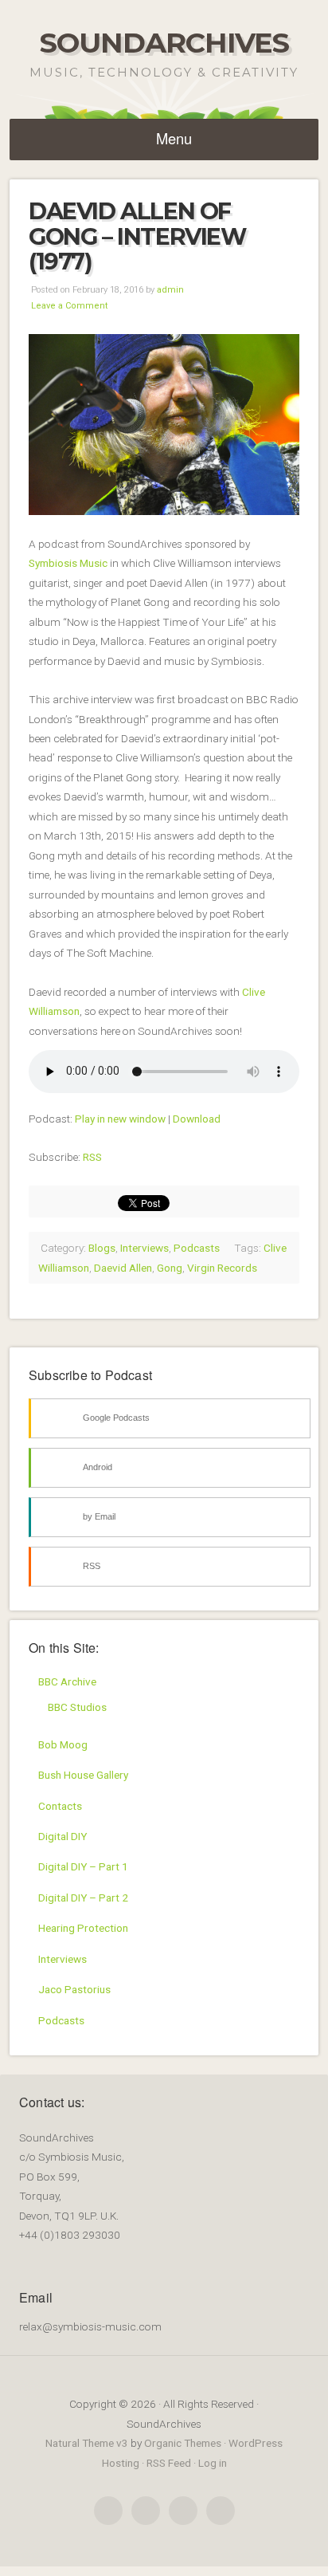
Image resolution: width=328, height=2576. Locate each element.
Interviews (144, 1248)
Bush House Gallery (83, 1775)
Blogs (102, 1248)
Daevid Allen (123, 1268)
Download (197, 1119)
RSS (92, 1157)
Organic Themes (183, 2443)
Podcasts (197, 1248)
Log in (213, 2463)
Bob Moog (63, 1744)
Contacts (60, 1806)
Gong (170, 1268)
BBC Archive (67, 1681)
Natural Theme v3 (87, 2443)
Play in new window (120, 1119)
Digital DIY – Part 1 (83, 1866)
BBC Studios (77, 1707)
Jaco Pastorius (74, 1989)
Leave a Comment (69, 306)
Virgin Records (222, 1268)
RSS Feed (169, 2463)
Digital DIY (62, 1836)
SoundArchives (164, 43)
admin (170, 290)
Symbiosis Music (68, 563)
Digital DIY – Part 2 (83, 1898)
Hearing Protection (83, 1928)
